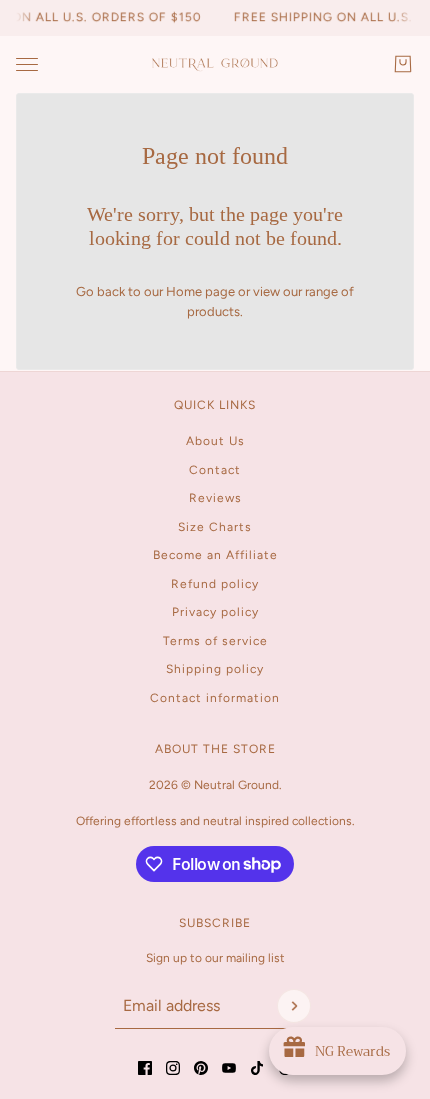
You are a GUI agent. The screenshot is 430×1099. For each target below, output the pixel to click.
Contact (215, 470)
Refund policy (215, 584)
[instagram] (173, 1068)
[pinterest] (201, 1068)
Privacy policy (215, 612)
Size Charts (215, 527)
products (213, 311)
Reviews (215, 498)
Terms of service (215, 641)
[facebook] (145, 1068)
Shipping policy (215, 669)
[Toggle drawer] (27, 64)
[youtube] (229, 1068)
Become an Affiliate (215, 555)
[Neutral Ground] (215, 64)
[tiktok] (257, 1068)
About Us (215, 441)
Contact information (215, 698)
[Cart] (403, 64)
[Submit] (294, 1006)
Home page (200, 291)
